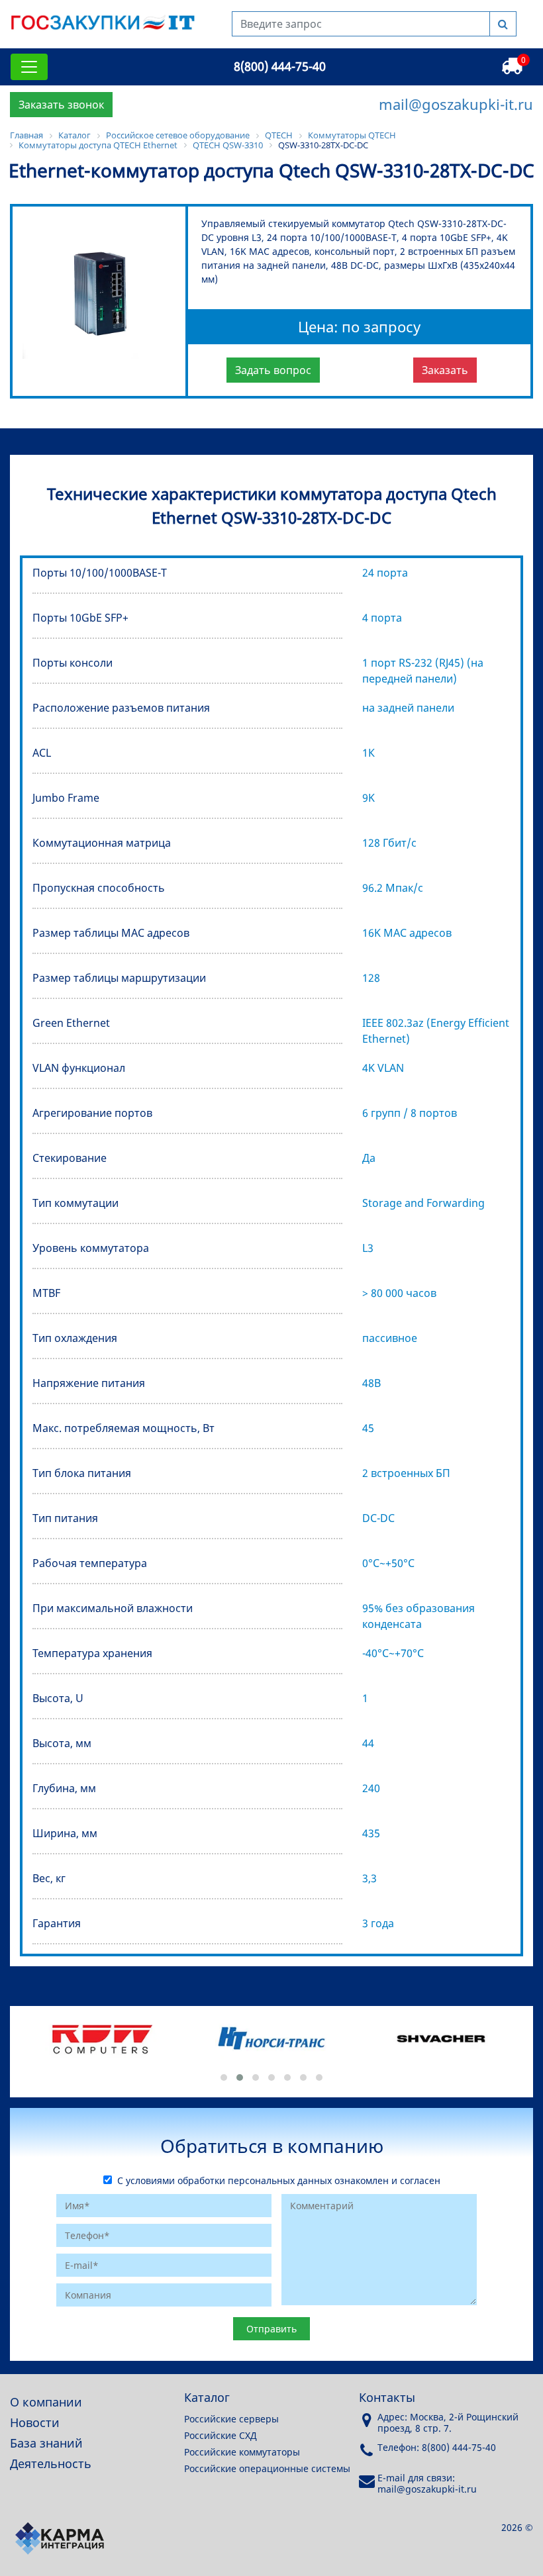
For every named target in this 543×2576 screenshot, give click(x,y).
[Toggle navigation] (29, 67)
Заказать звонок (61, 105)
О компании (46, 2402)
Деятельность (51, 2463)
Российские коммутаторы (242, 2452)
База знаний (46, 2443)
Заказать (445, 370)
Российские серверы (231, 2419)
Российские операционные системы (267, 2468)
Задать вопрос (273, 370)
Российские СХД (221, 2435)
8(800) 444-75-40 (280, 66)
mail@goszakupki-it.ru (456, 104)
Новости (35, 2422)
